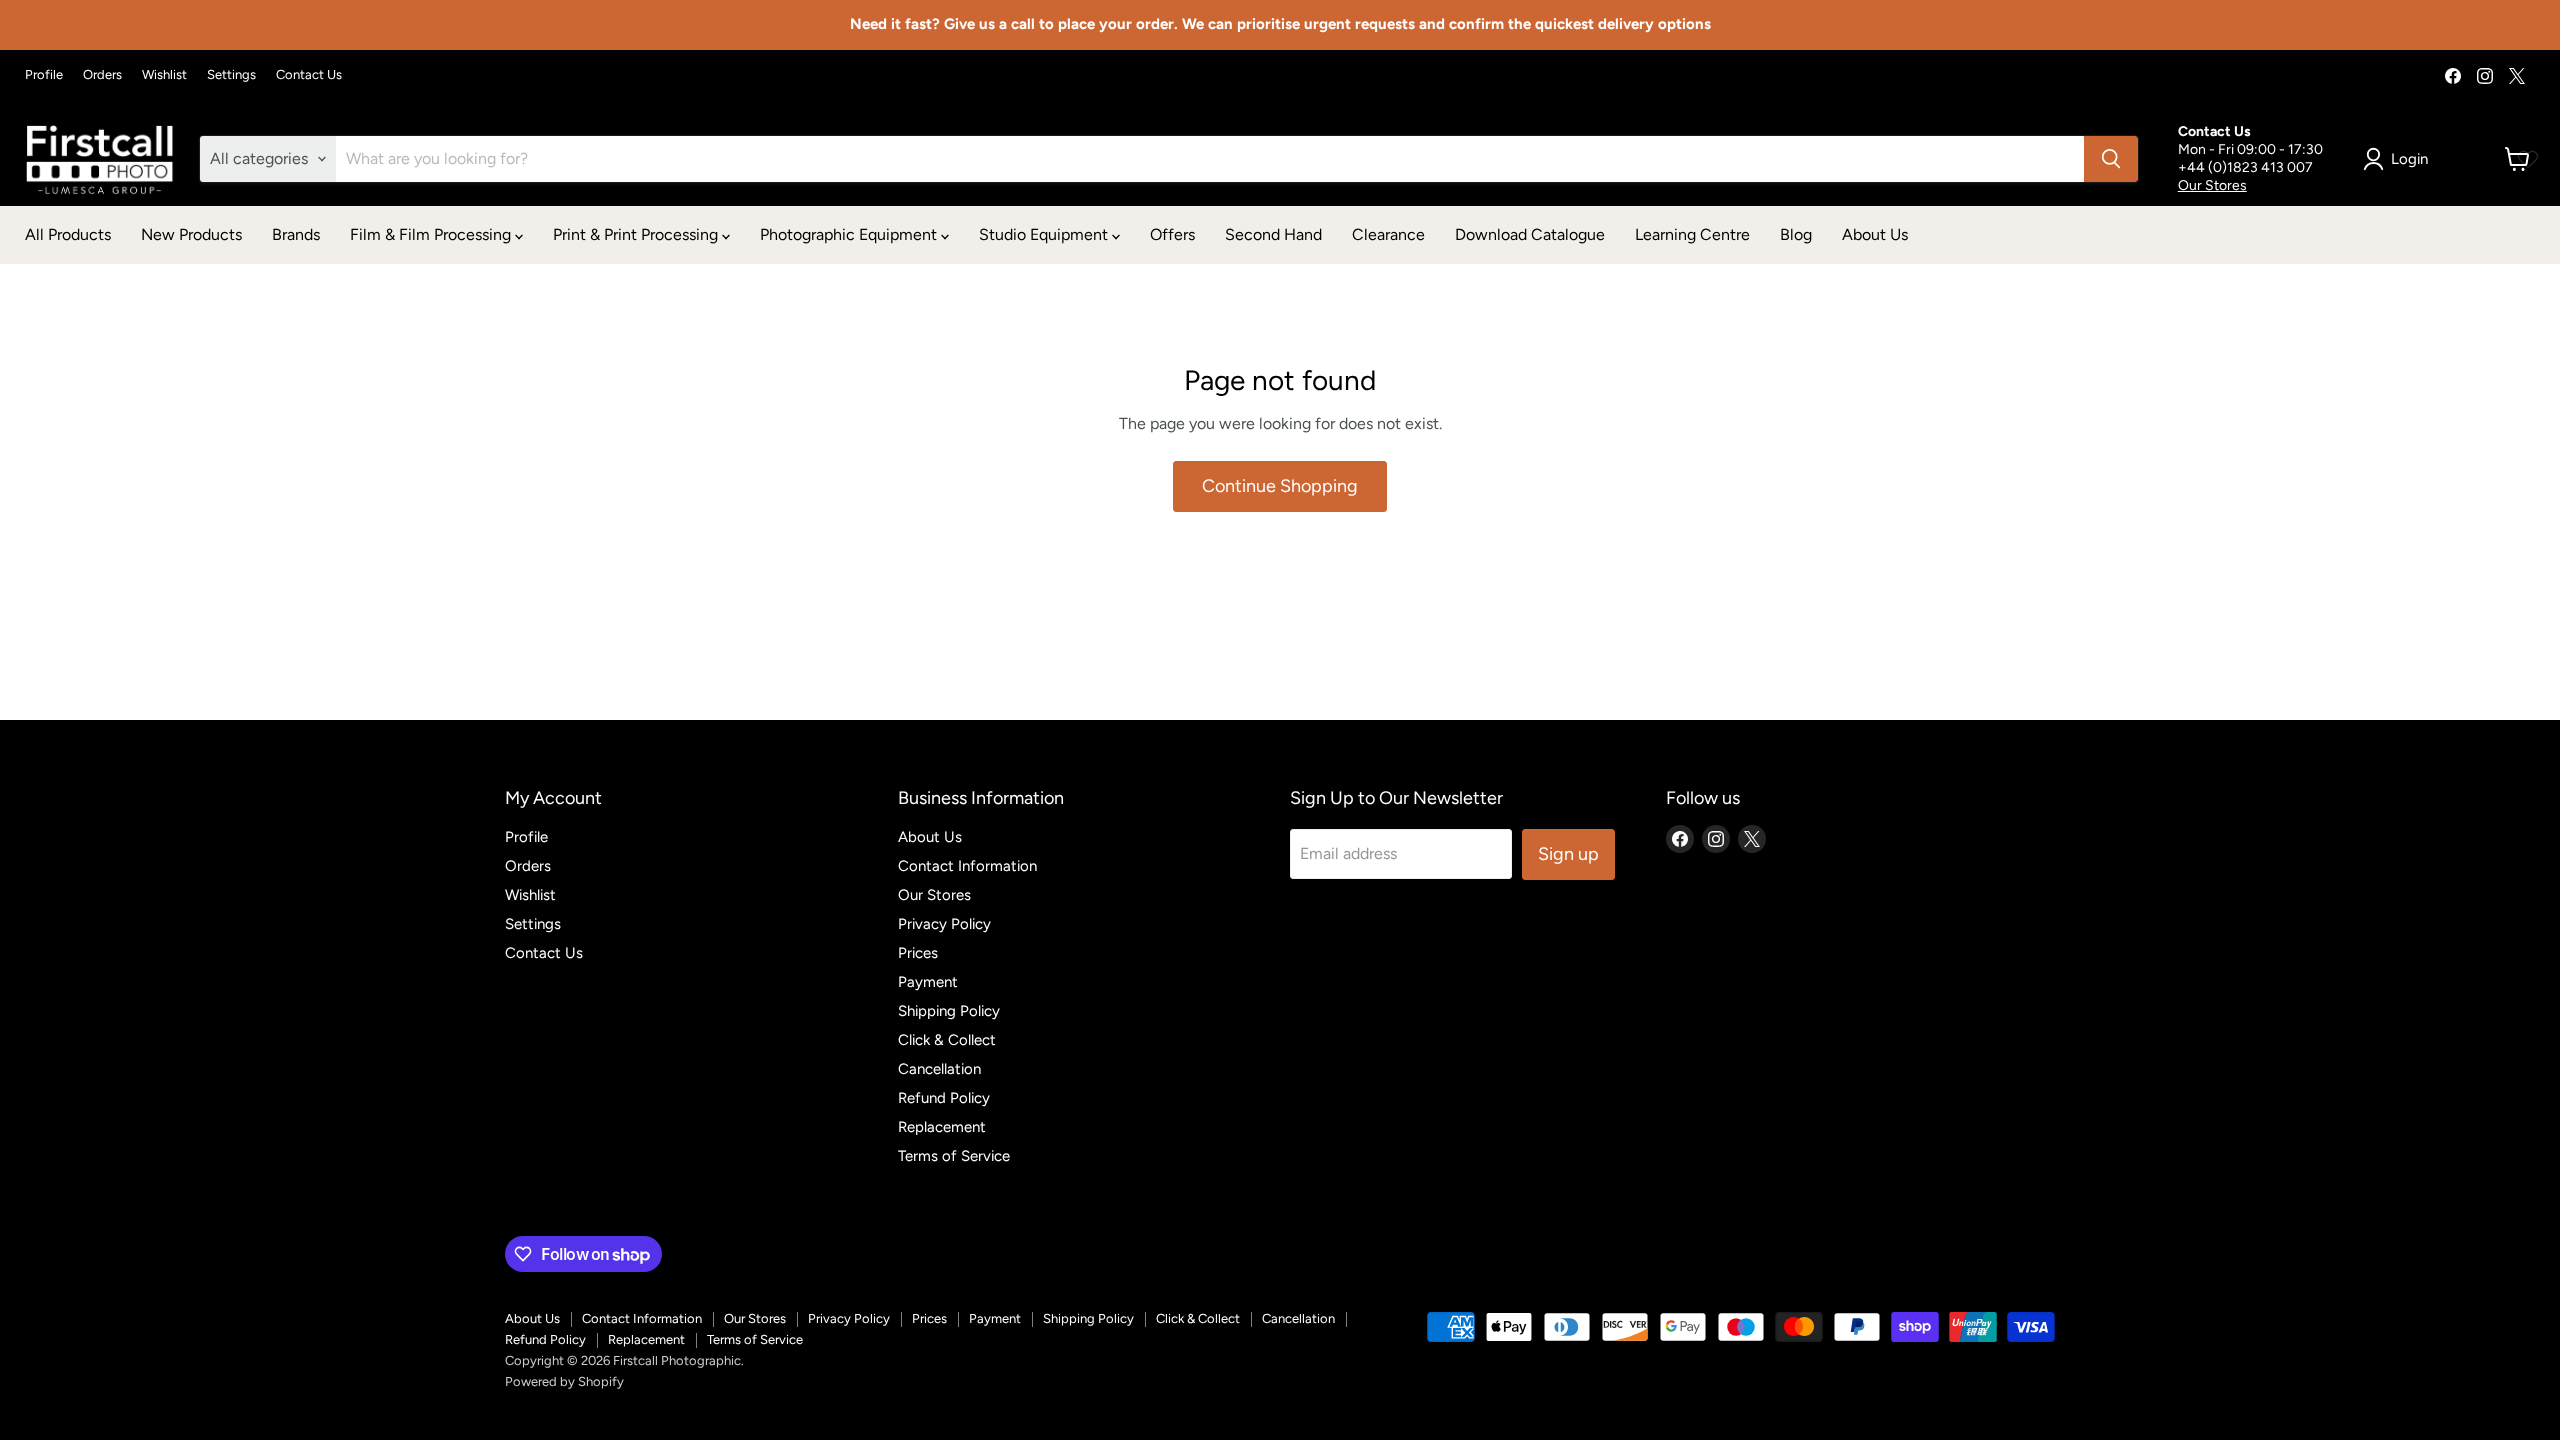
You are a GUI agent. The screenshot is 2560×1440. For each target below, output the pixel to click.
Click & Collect (947, 1040)
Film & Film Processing (432, 234)
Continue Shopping (1280, 486)
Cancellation (939, 1069)
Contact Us (309, 75)
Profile (44, 75)
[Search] (2111, 159)
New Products (191, 234)
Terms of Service (954, 1156)
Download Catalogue (1530, 234)
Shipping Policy (949, 1011)
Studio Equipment (1045, 234)
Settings (231, 75)
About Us (1875, 234)
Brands (296, 234)
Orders (102, 75)
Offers (1172, 234)
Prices (918, 953)
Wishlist (164, 75)
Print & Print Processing (637, 234)
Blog (1796, 234)
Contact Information (967, 866)
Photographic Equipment (850, 234)
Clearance (1388, 234)
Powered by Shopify (564, 1381)
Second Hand (1273, 234)
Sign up (1568, 854)
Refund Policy (944, 1098)
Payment (928, 982)
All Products (68, 234)
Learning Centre (1692, 234)
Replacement (942, 1127)
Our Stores (2212, 185)
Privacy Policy (944, 924)
